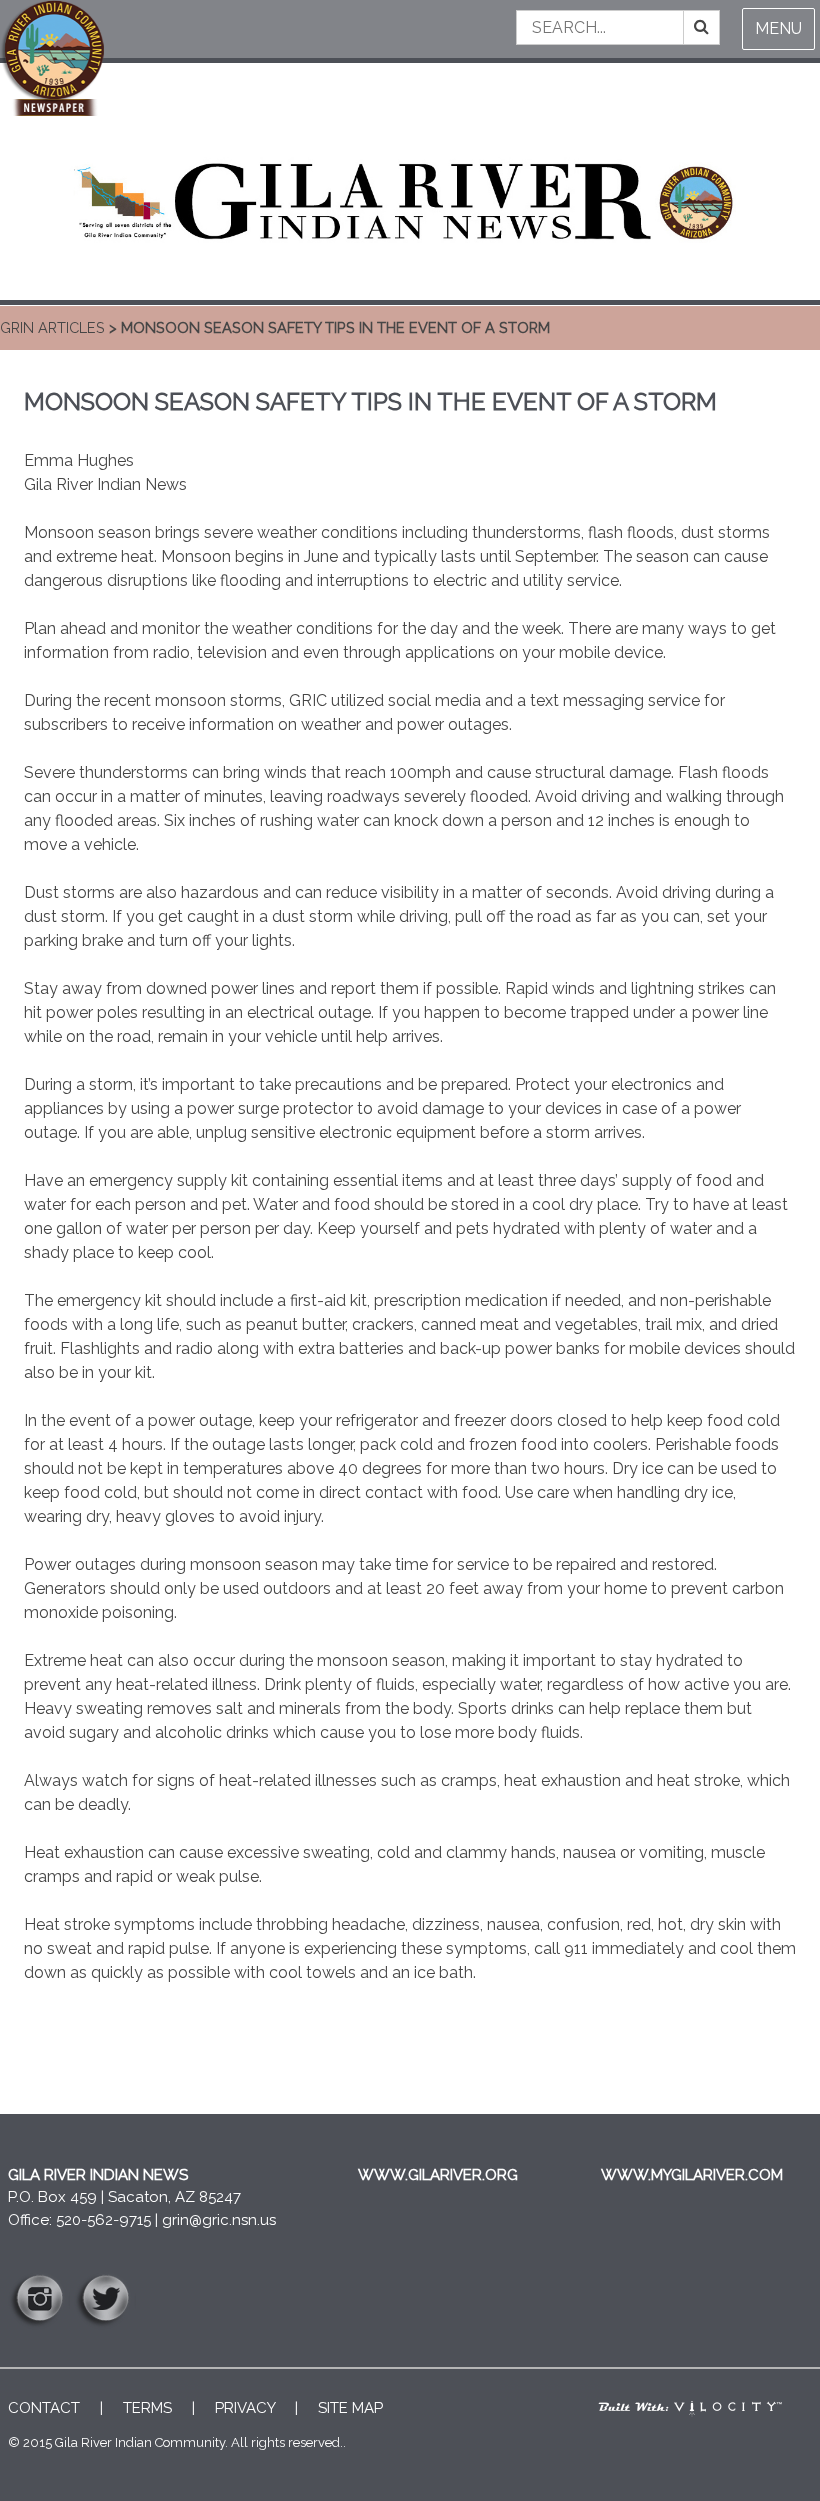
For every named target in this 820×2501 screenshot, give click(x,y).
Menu (778, 28)
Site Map (350, 2408)
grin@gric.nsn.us (219, 2220)
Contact (44, 2408)
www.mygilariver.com (692, 2175)
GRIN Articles (52, 327)
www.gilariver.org (438, 2175)
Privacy (245, 2408)
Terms (147, 2408)
